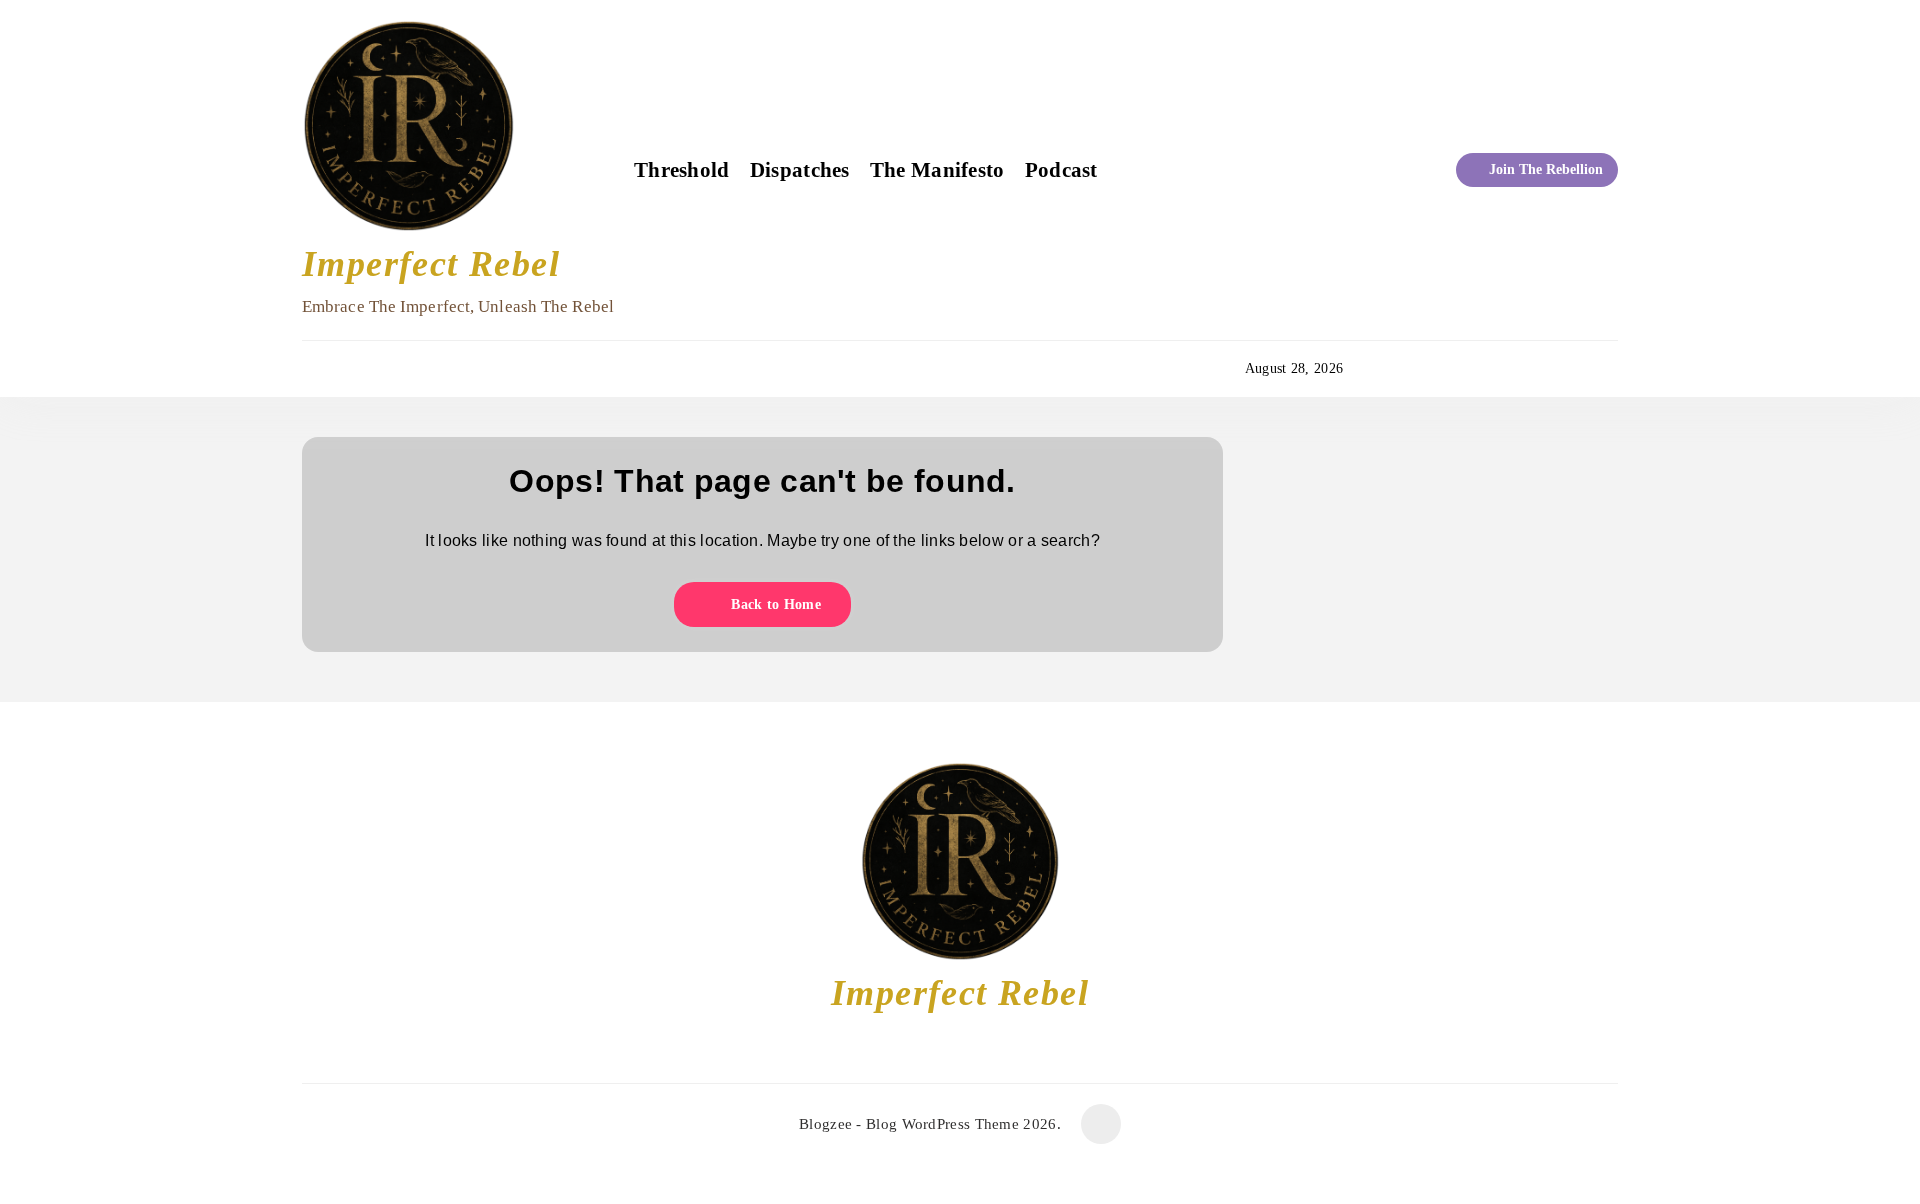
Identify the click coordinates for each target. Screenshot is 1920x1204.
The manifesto (937, 170)
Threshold (682, 170)
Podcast (1061, 170)
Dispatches (800, 170)
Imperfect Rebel (431, 264)
